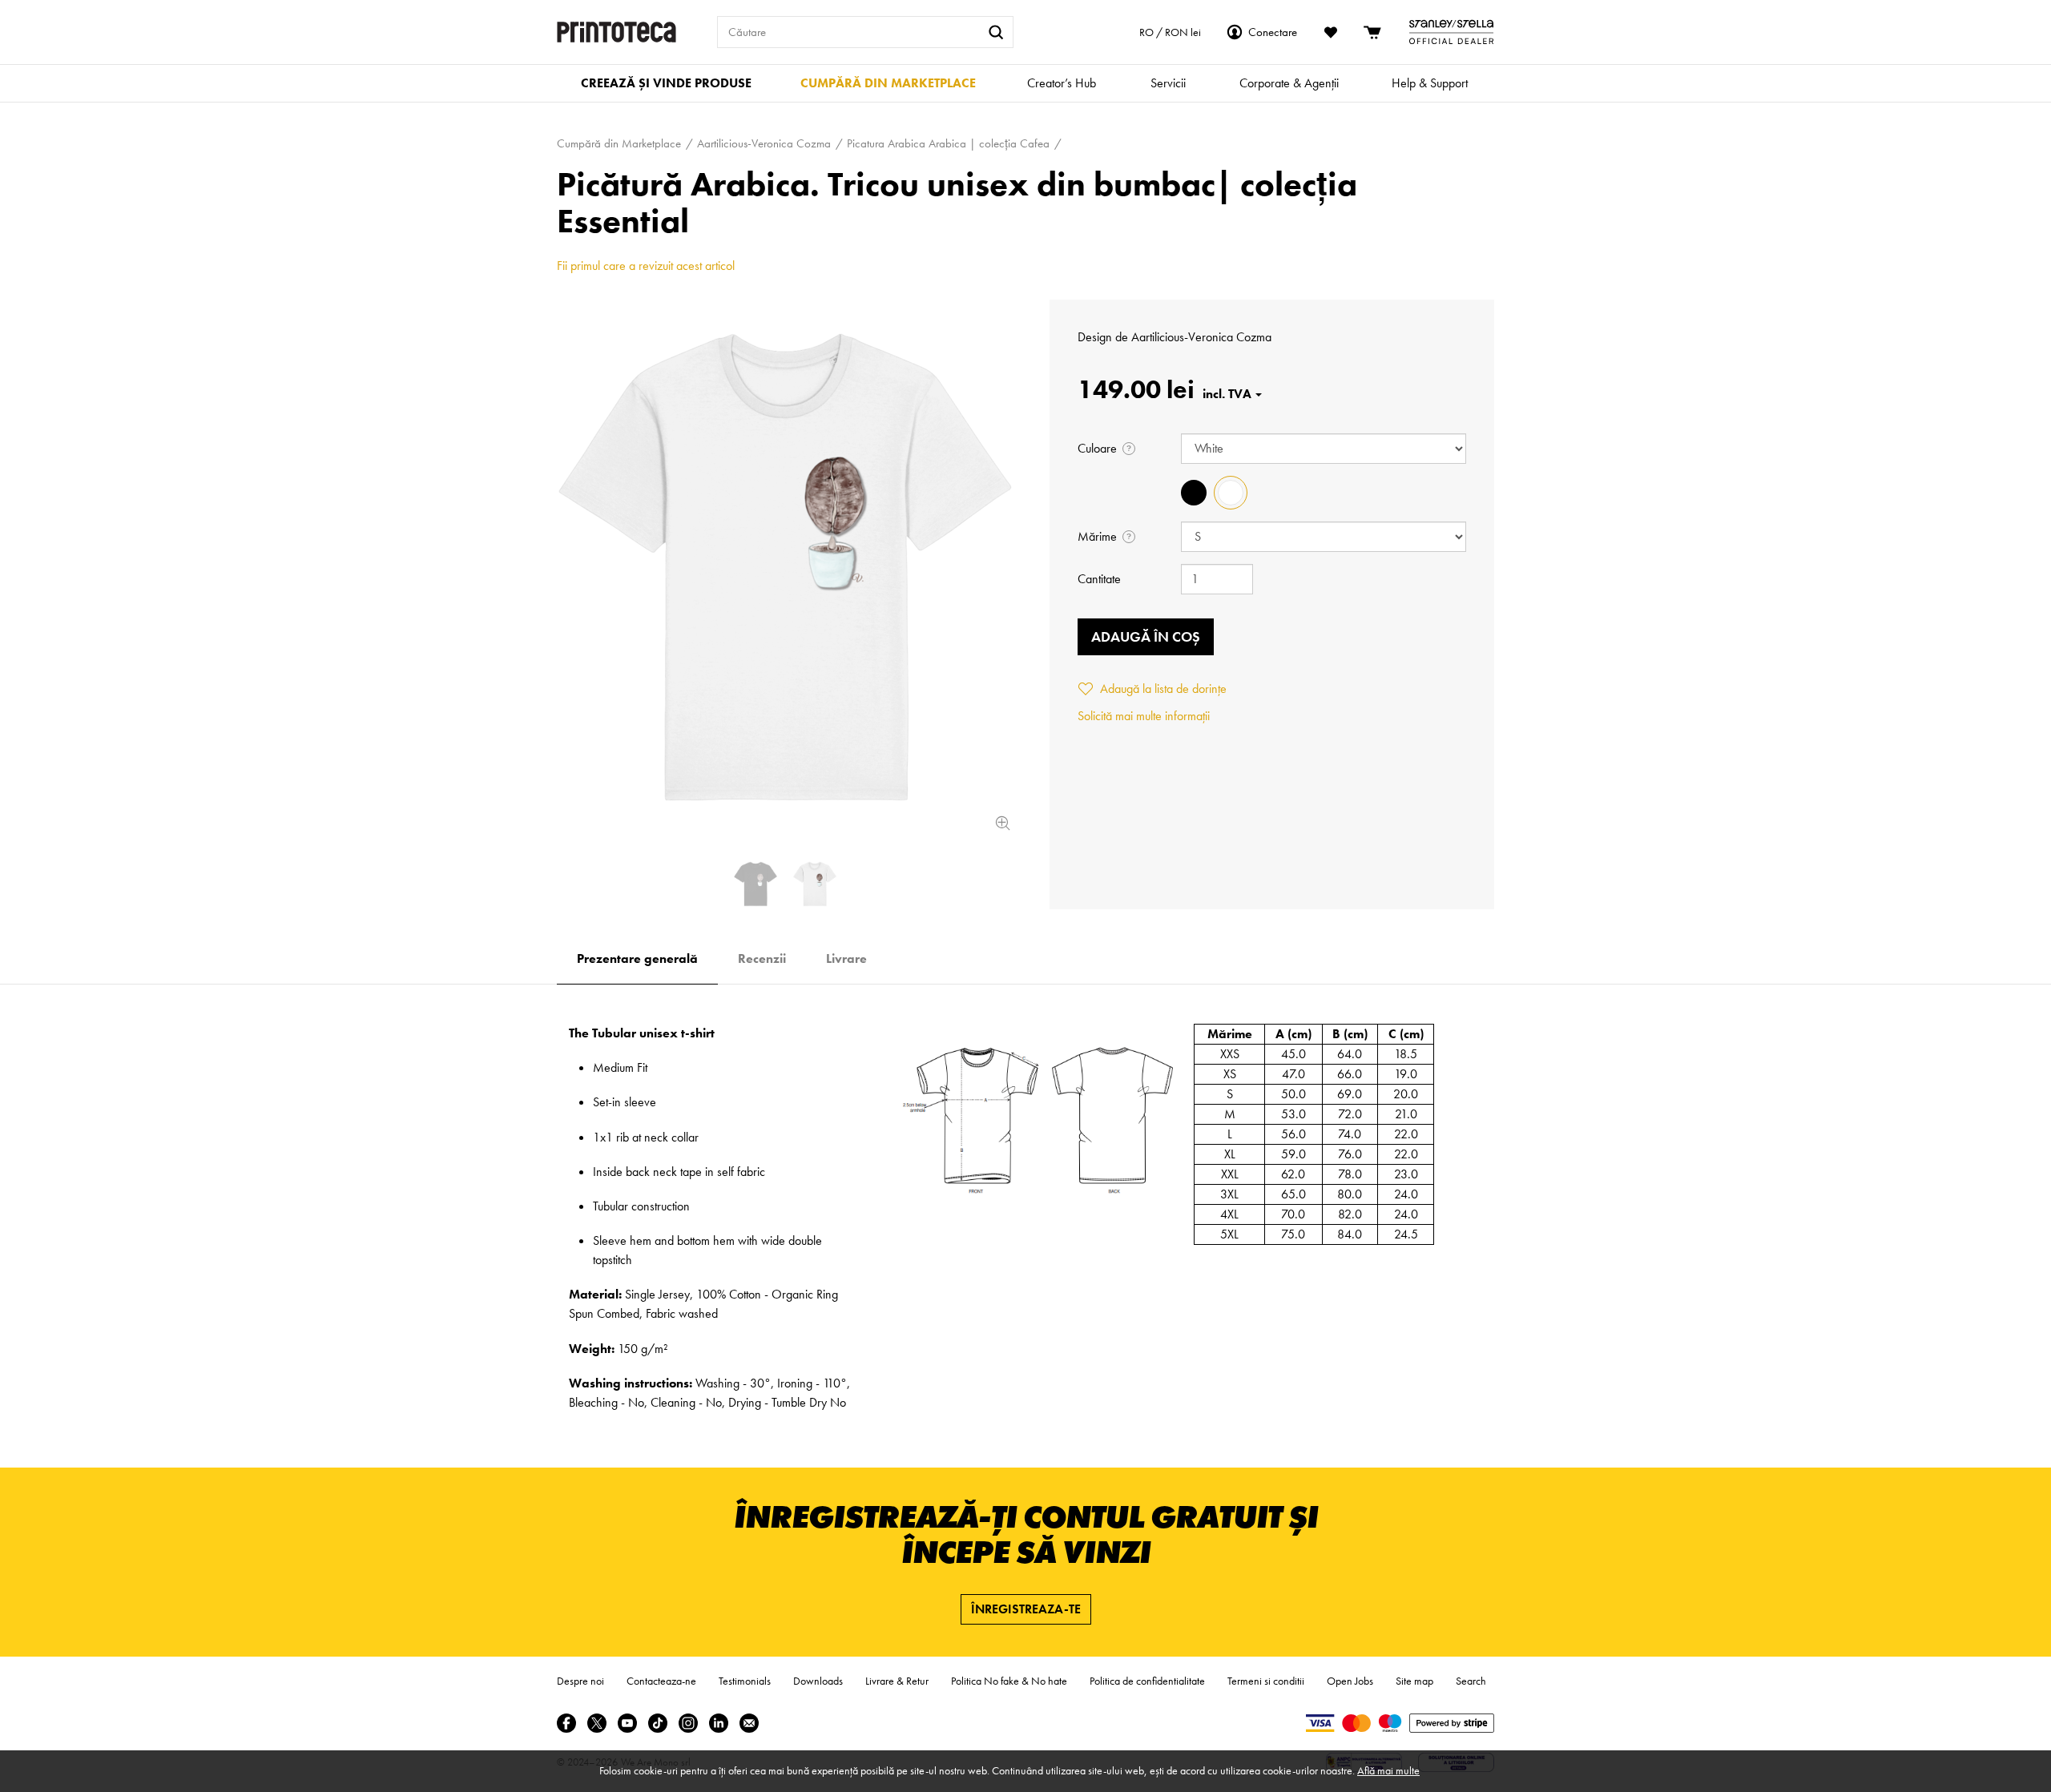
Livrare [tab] (846, 958)
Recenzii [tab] (762, 958)
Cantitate (1099, 579)
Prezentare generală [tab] (637, 958)
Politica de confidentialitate (1147, 1681)
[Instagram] (688, 1723)
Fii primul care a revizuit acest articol (646, 266)
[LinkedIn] (719, 1723)
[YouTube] (627, 1723)
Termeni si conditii (1266, 1681)
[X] (597, 1723)
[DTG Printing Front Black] (756, 884)
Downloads (818, 1681)
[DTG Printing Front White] (785, 567)
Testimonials (745, 1681)
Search (1471, 1681)
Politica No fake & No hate (1009, 1681)
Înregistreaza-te (1026, 1609)
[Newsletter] (749, 1723)
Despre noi (580, 1681)
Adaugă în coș (1146, 636)
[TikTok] (658, 1723)
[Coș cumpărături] (1373, 32)
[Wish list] (1331, 32)
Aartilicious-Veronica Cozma (1201, 337)
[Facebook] (566, 1723)
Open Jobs (1350, 1681)
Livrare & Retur (897, 1681)
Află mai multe (1388, 1770)
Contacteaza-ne (661, 1681)
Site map (1414, 1681)
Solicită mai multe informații (1144, 716)
